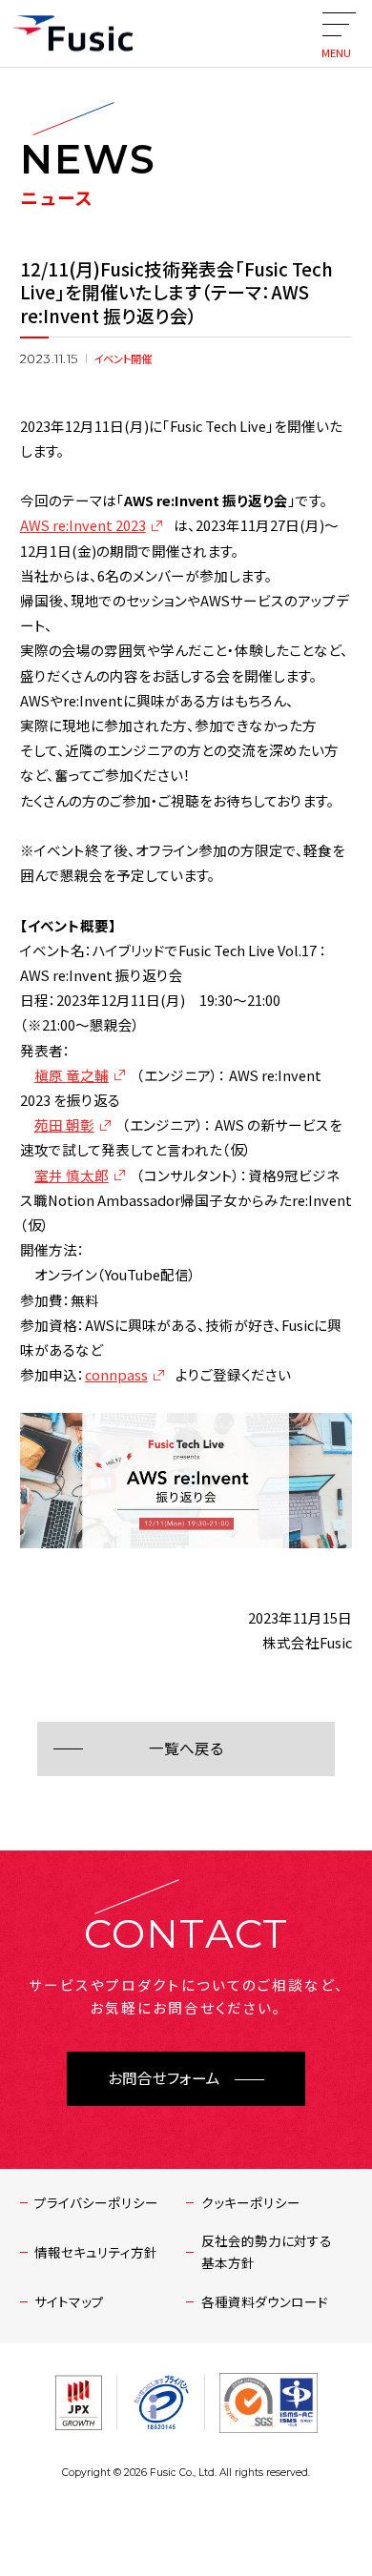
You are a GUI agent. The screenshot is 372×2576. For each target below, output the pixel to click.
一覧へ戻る (186, 1749)
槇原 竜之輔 (72, 1075)
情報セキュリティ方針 (96, 2252)
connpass (116, 1374)
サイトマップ (69, 2301)
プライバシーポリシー (96, 2202)
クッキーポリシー (251, 2202)
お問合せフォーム (164, 2079)
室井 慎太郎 (72, 1175)
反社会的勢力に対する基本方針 (267, 2251)
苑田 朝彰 (64, 1124)
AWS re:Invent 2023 (83, 525)
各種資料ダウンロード (265, 2301)
